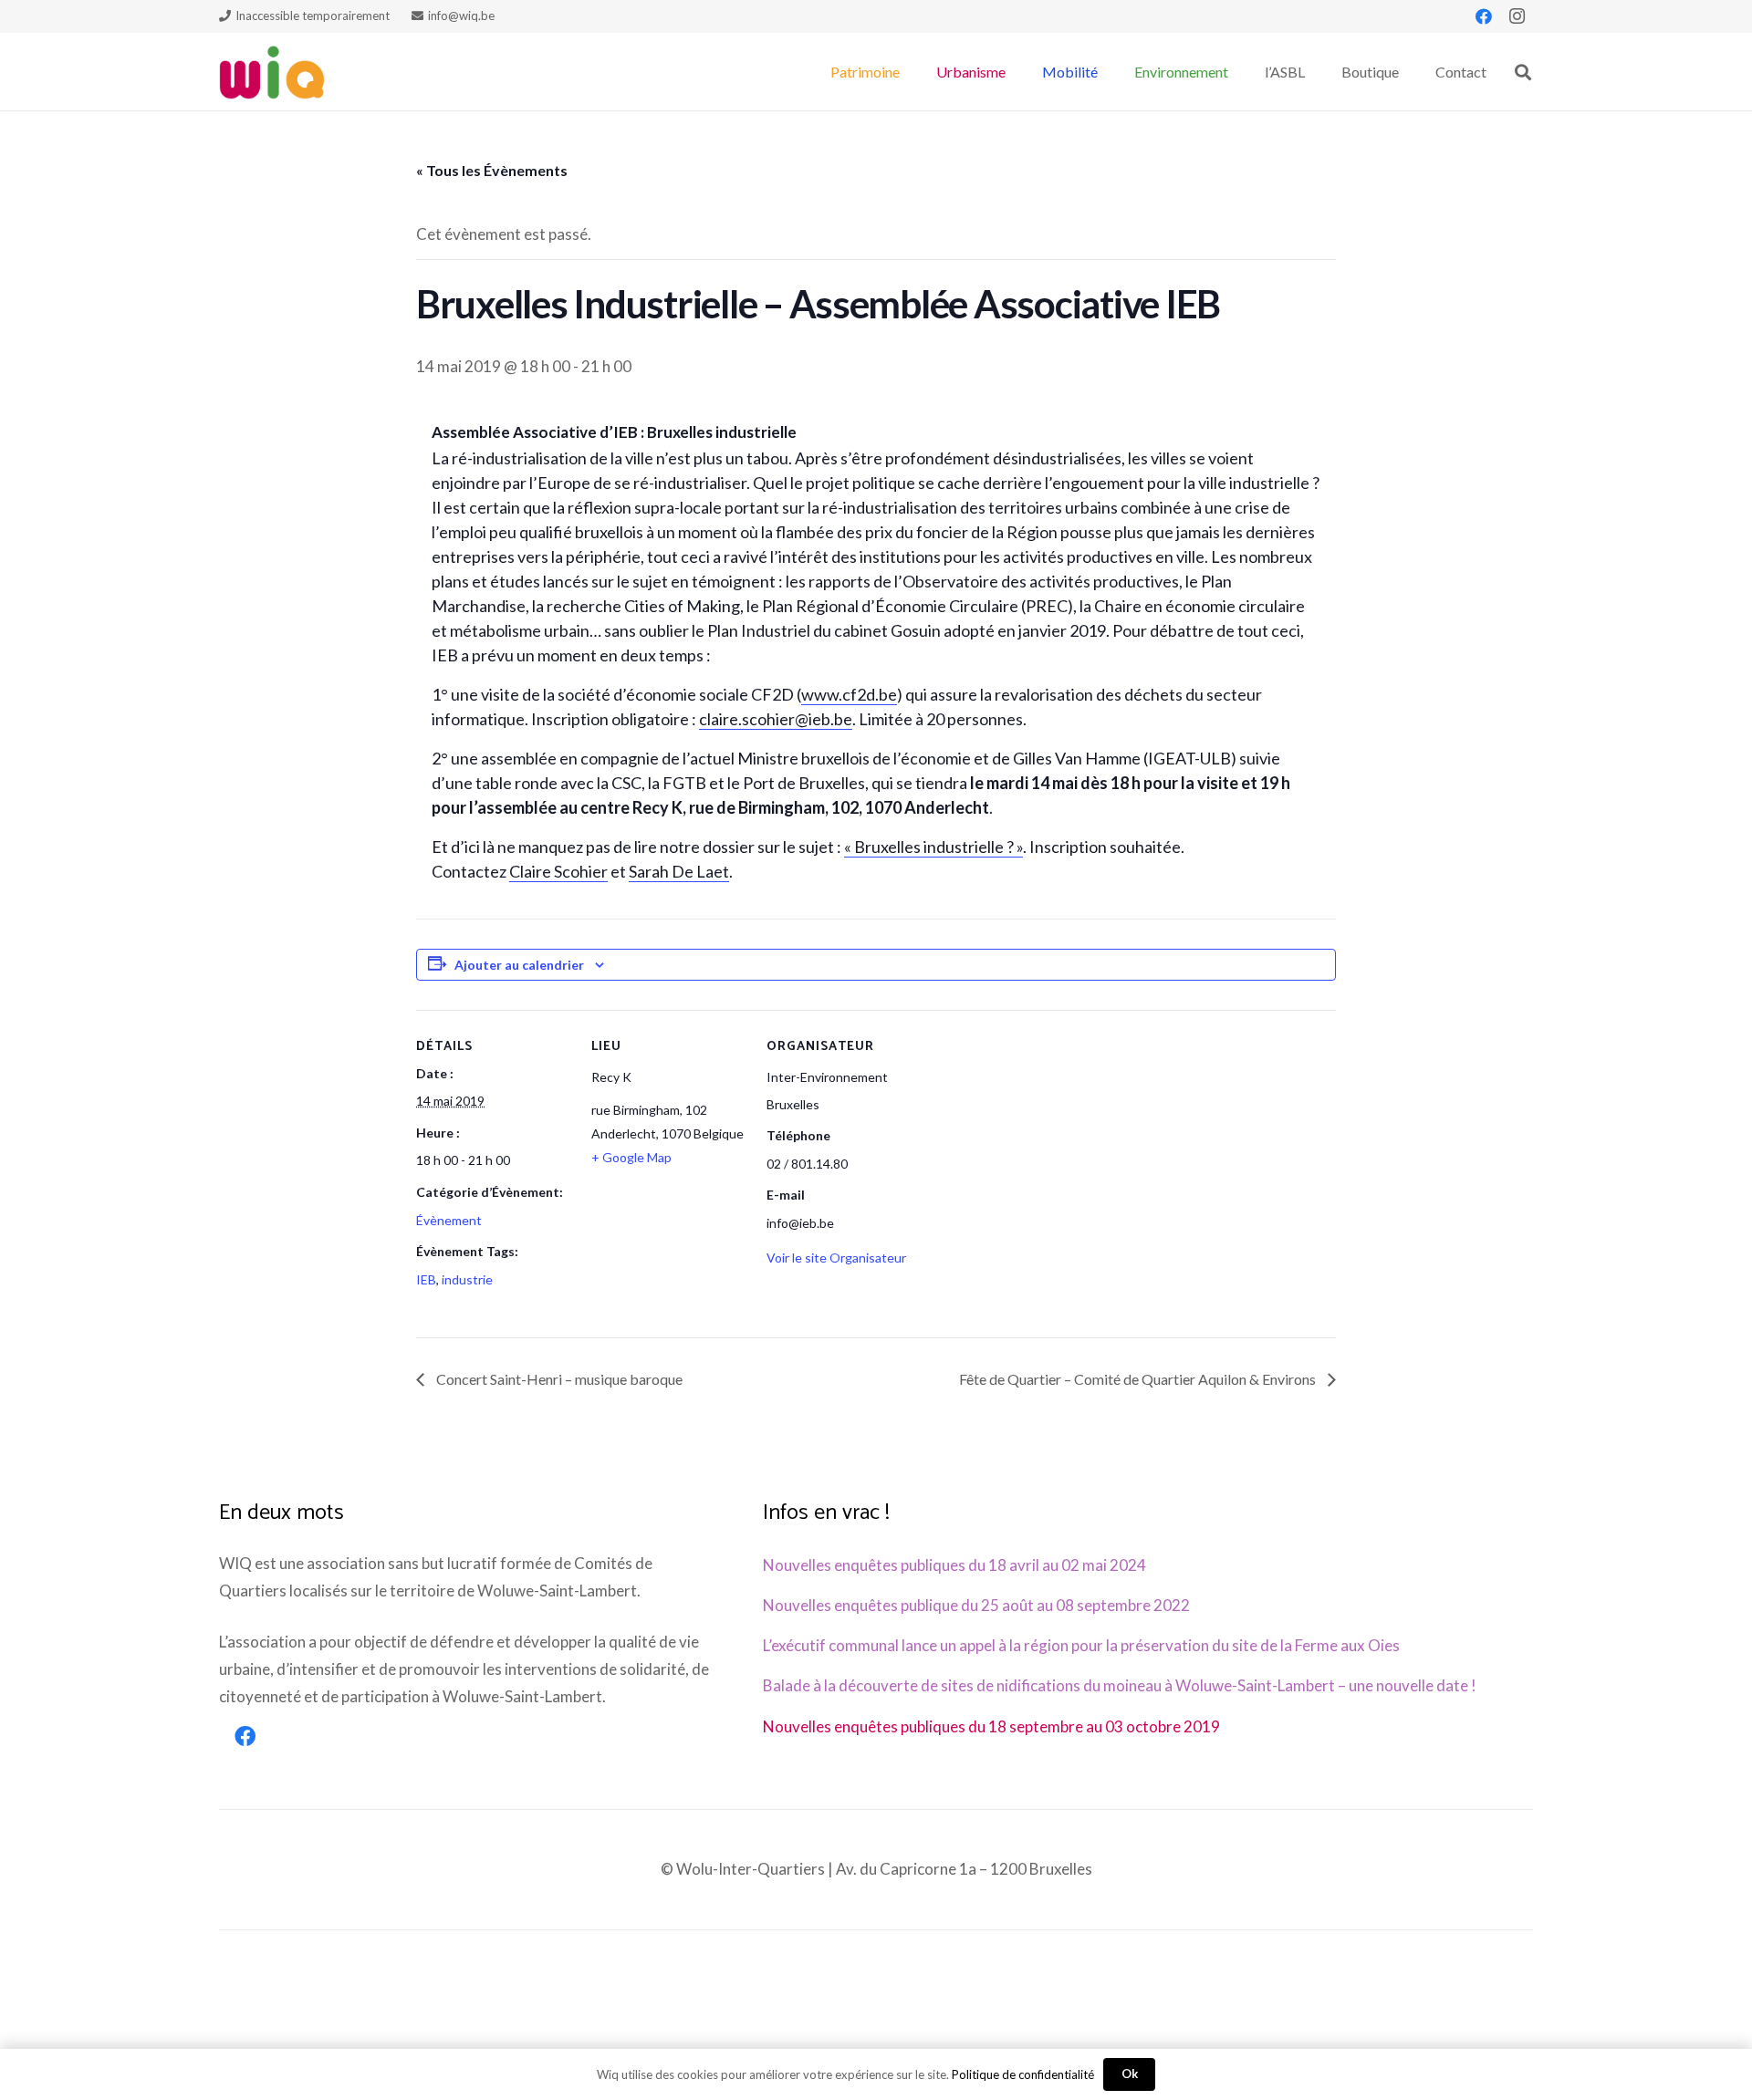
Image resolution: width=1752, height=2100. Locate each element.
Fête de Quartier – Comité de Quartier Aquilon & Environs (1139, 1379)
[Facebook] (1484, 16)
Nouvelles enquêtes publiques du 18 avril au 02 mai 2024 (954, 1565)
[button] (909, 72)
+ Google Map (631, 1157)
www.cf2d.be (849, 694)
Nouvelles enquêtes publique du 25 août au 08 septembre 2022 (976, 1605)
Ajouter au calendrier (519, 965)
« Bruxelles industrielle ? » (933, 847)
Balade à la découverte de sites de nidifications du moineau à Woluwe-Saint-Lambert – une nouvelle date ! (1120, 1685)
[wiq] (272, 72)
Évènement (449, 1220)
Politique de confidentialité (1023, 2074)
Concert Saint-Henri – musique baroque (558, 1379)
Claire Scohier (558, 871)
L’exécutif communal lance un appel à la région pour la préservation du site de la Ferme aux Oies (1081, 1645)
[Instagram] (1517, 16)
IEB (426, 1279)
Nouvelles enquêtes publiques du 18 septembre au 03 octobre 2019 (991, 1726)
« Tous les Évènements (492, 170)
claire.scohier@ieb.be (776, 719)
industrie (467, 1279)
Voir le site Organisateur (836, 1258)
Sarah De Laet (679, 871)
